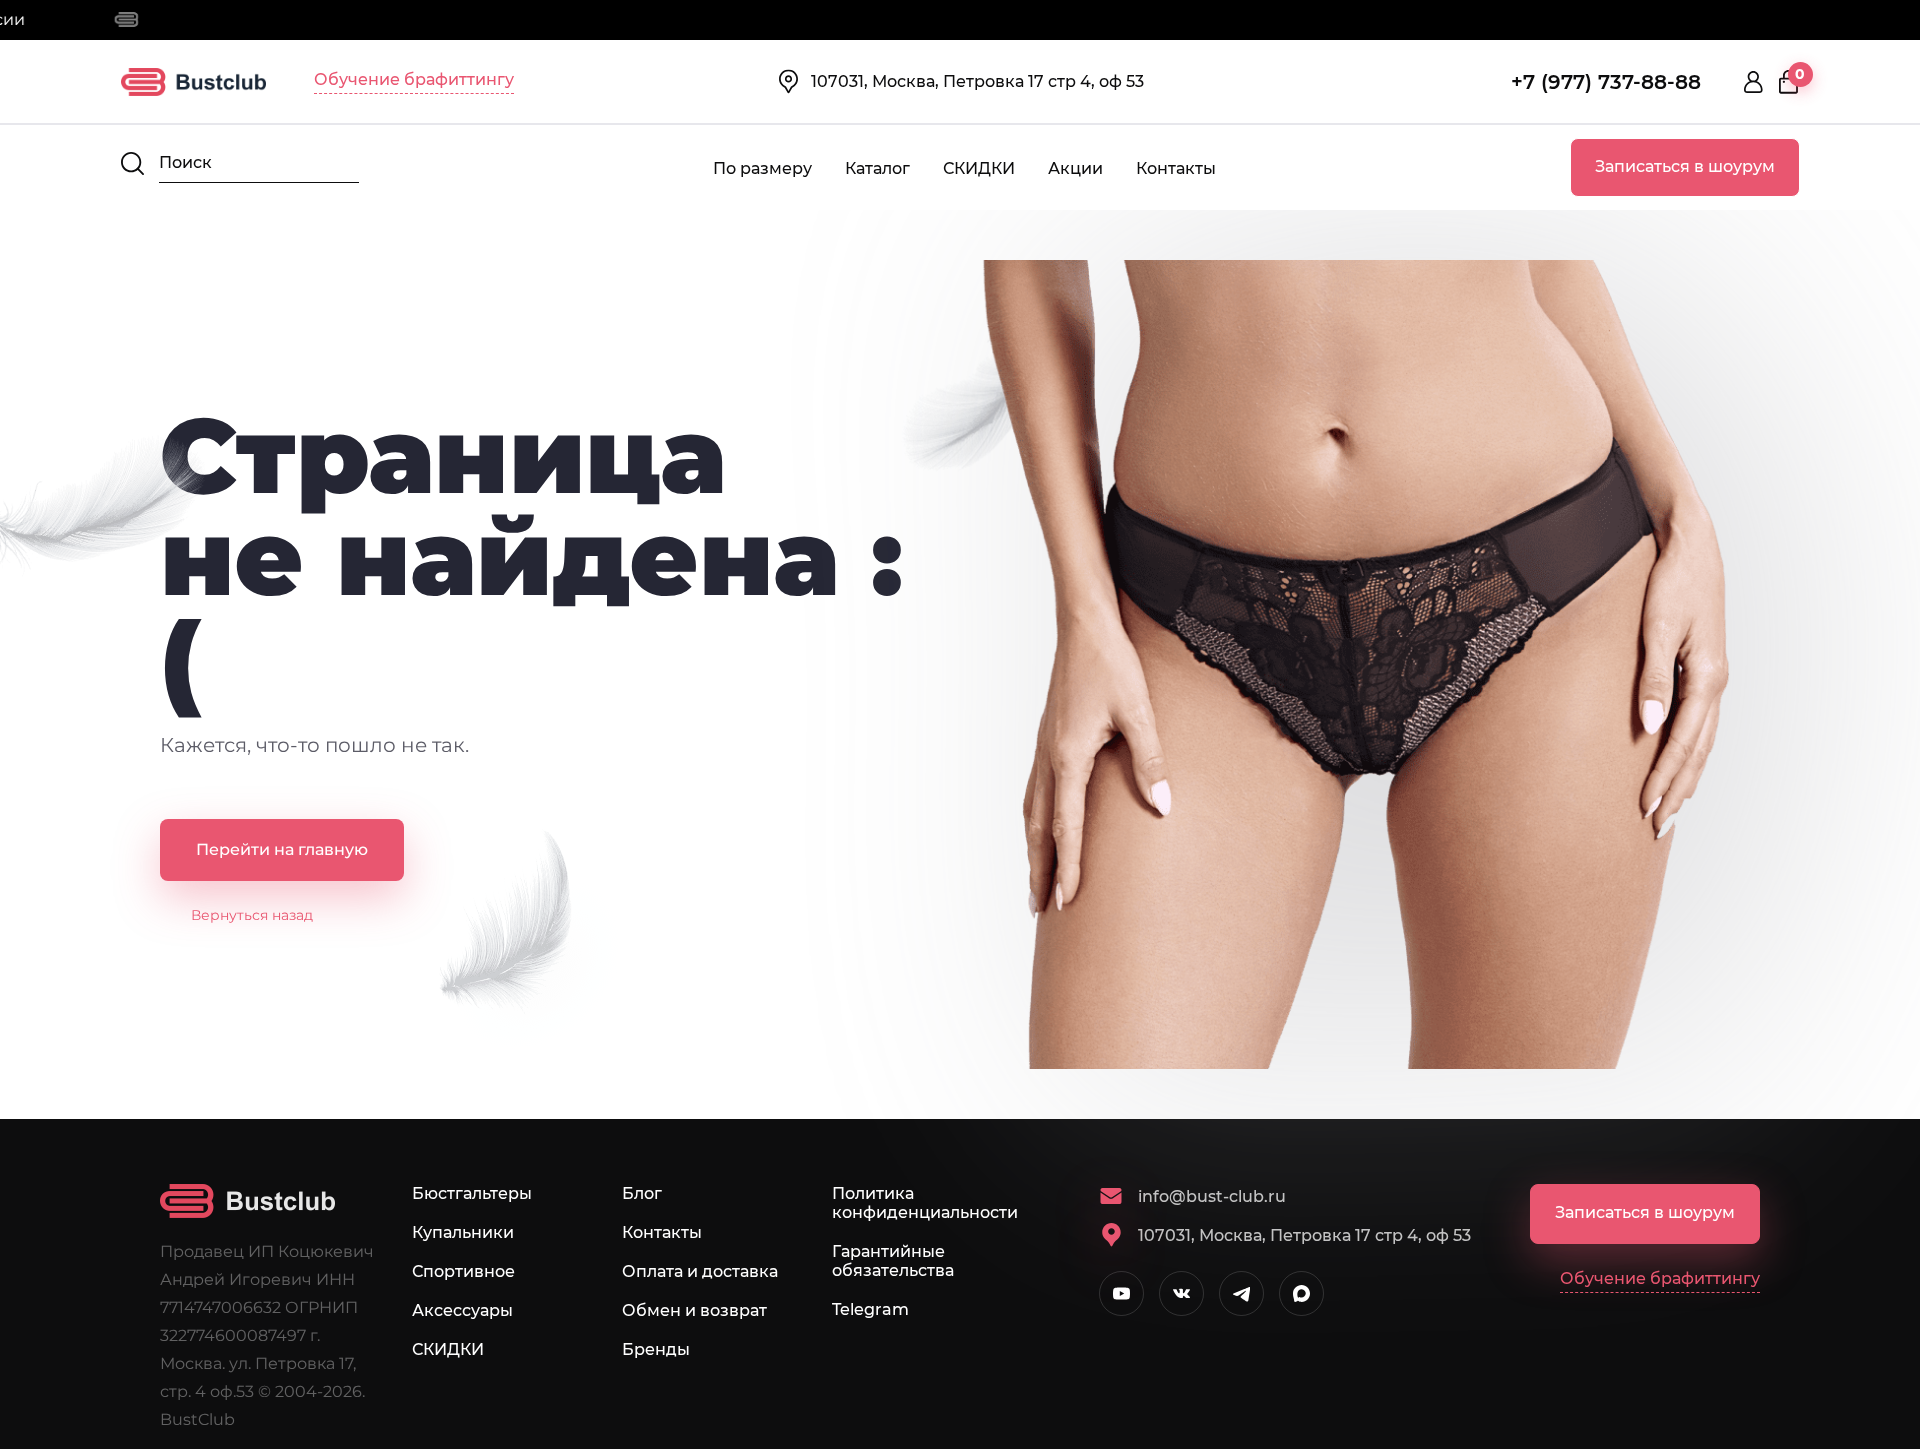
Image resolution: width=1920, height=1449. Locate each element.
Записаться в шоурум (1685, 166)
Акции (1075, 168)
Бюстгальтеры (472, 1193)
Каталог (877, 168)
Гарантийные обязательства (893, 1261)
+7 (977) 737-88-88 (1606, 82)
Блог (642, 1193)
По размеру (762, 168)
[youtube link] (1121, 1293)
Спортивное (463, 1271)
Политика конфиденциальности (925, 1203)
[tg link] (1241, 1293)
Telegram (870, 1309)
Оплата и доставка (700, 1271)
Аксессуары (462, 1310)
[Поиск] (132, 163)
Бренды (656, 1349)
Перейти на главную (282, 849)
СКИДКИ (979, 168)
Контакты (1176, 168)
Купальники (463, 1232)
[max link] (1301, 1293)
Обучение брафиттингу (414, 79)
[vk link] (1181, 1293)
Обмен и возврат (694, 1310)
